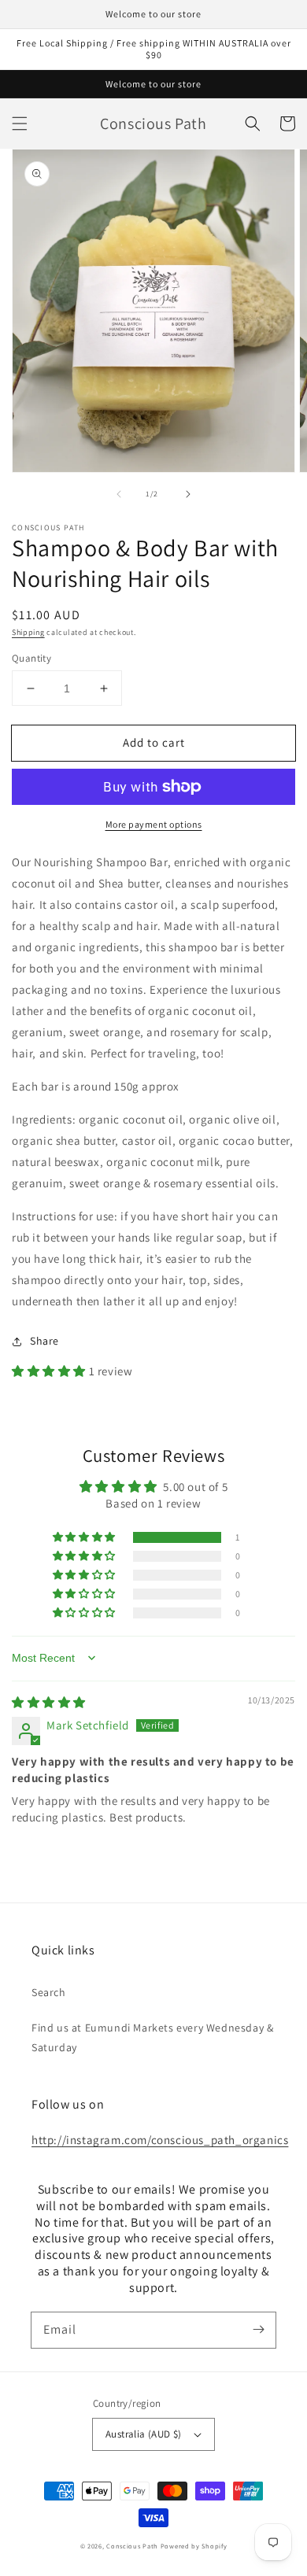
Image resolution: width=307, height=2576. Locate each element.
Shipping (28, 632)
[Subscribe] (258, 2330)
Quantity (31, 658)
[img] (49, 1702)
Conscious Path (133, 2546)
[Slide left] (119, 494)
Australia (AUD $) (144, 2434)
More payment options (154, 824)
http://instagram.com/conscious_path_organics (160, 2140)
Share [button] (44, 1341)
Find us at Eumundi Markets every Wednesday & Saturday (152, 2037)
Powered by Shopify (194, 2546)
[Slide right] (188, 494)
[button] (20, 124)
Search (49, 1992)
